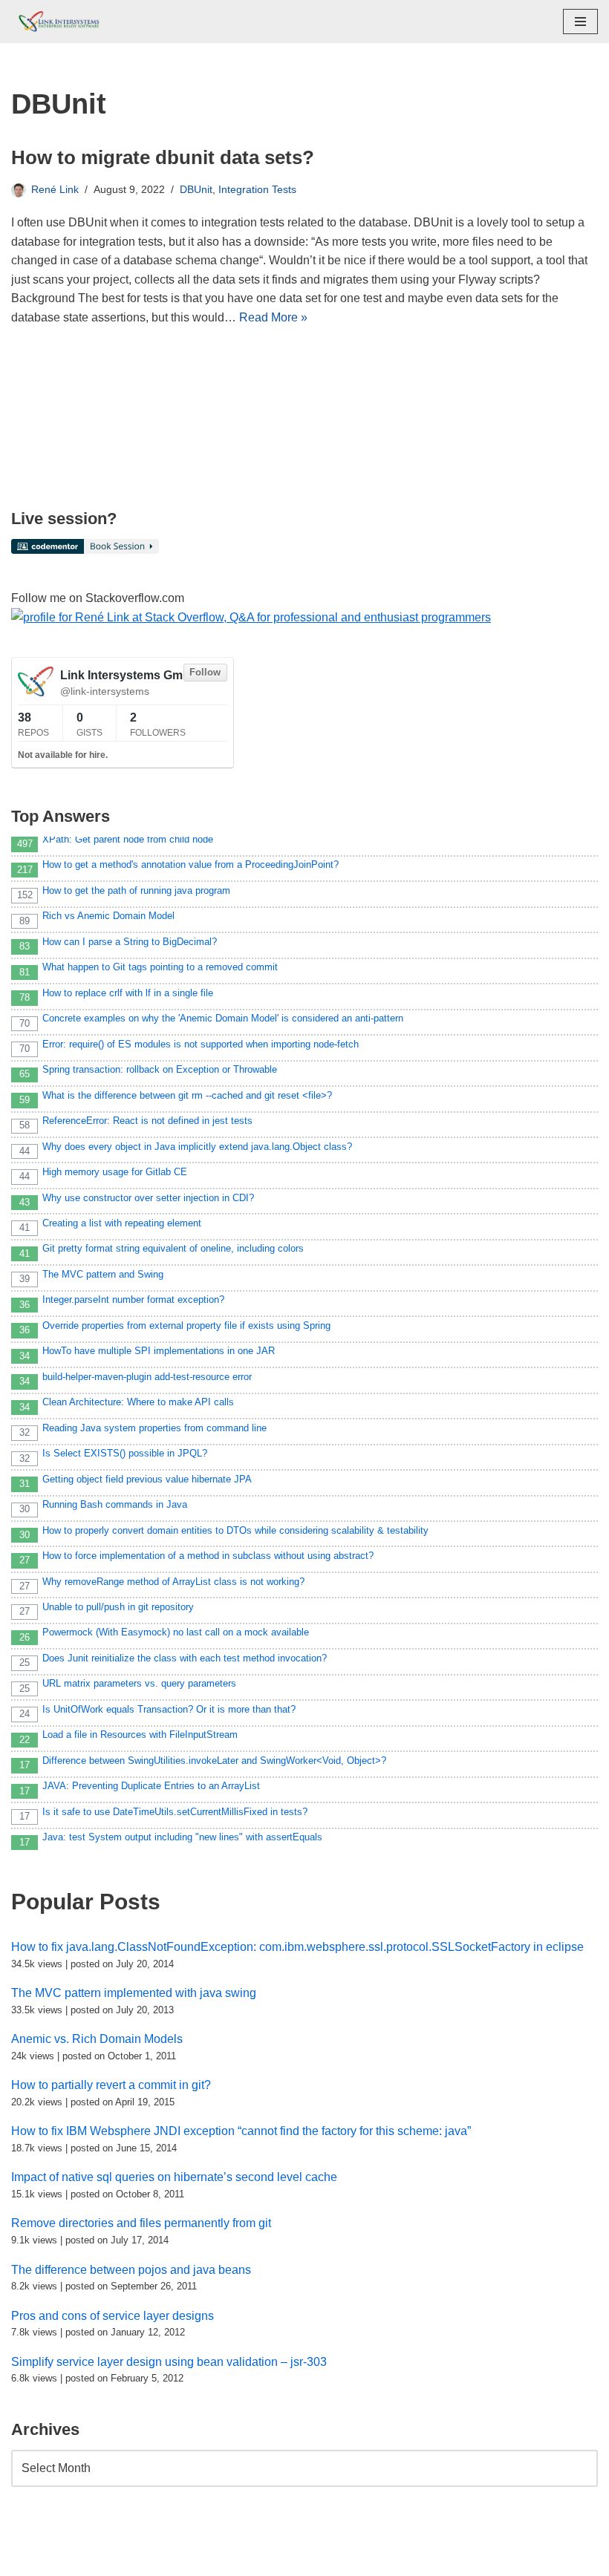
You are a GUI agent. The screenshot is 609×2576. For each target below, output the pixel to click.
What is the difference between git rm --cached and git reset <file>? (187, 1095)
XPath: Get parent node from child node (128, 839)
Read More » (273, 317)
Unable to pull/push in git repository (118, 1607)
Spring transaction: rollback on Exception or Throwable (160, 1069)
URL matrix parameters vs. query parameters (139, 1683)
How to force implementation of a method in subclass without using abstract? (208, 1556)
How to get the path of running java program (136, 890)
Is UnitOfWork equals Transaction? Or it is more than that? (169, 1709)
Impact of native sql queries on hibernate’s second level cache (174, 2177)
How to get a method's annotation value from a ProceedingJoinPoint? (190, 864)
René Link (55, 189)
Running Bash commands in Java (115, 1504)
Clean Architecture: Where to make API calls (138, 1402)
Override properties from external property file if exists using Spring (186, 1325)
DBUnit (196, 189)
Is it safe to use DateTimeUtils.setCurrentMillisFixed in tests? (175, 1812)
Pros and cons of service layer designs (113, 2316)
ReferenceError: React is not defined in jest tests (147, 1121)
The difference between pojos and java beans (131, 2270)
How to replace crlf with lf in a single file (128, 993)
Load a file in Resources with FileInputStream (140, 1735)
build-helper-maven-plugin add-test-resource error (147, 1377)
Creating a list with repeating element (122, 1223)
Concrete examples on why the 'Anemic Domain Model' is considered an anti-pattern (223, 1018)
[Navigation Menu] (580, 22)
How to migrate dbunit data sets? (163, 157)
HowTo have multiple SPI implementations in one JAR (159, 1351)
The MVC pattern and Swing (103, 1274)
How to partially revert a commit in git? (111, 2085)
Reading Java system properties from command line (154, 1428)
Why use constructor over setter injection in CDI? (148, 1198)
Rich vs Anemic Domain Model (108, 916)
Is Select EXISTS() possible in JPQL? (125, 1453)
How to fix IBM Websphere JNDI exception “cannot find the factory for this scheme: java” (241, 2131)
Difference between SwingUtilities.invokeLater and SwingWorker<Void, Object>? (214, 1761)
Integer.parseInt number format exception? (133, 1300)
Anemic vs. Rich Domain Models (97, 2039)
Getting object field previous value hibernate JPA (147, 1479)
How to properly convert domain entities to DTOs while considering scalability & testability (235, 1530)
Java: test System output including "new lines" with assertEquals (182, 1837)
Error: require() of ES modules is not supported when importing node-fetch (201, 1044)
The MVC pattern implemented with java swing (134, 1993)
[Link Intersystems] (56, 22)
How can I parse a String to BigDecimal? (130, 942)
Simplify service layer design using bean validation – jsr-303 (169, 2362)
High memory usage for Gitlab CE (115, 1172)
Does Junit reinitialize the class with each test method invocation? (185, 1658)
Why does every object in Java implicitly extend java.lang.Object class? (197, 1147)
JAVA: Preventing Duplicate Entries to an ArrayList (151, 1786)
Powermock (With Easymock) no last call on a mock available (176, 1632)
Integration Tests (257, 189)
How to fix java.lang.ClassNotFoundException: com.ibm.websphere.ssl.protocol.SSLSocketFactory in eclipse (297, 1947)
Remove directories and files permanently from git (141, 2223)
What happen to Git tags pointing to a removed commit (160, 967)
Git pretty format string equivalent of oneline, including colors (173, 1248)
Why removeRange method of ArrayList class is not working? (173, 1582)
